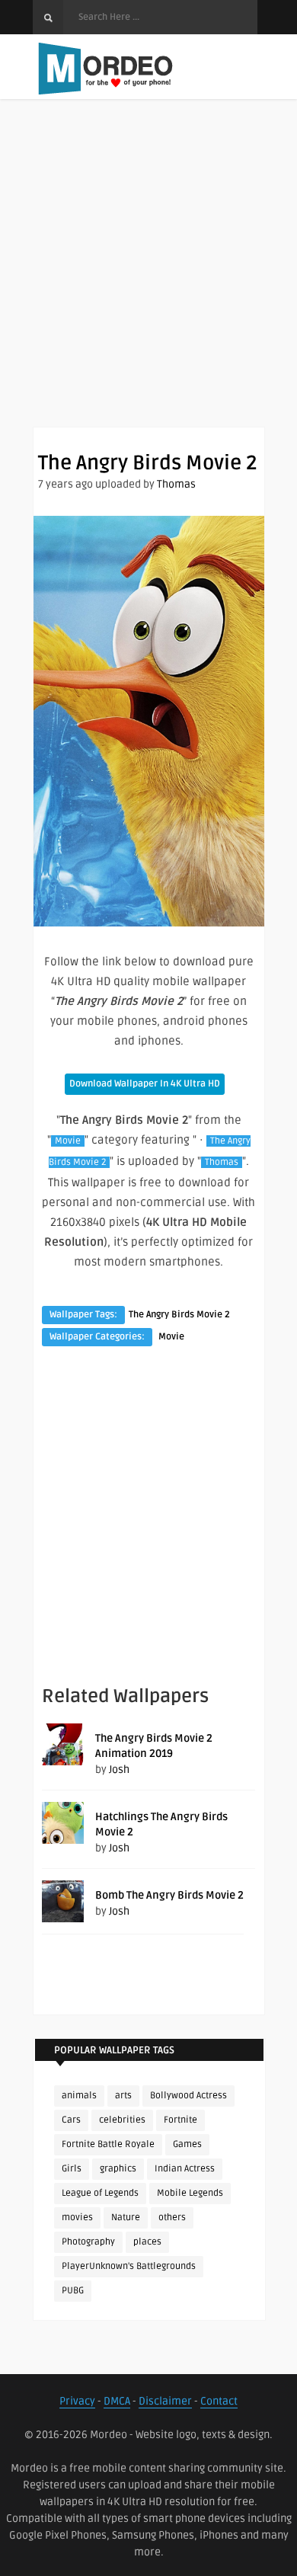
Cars (71, 2120)
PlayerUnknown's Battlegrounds (129, 2266)
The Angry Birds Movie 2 (179, 1315)
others (172, 2218)
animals (79, 2096)
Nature (126, 2218)
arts (123, 2096)
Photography (88, 2242)
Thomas (176, 484)
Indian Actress (185, 2169)
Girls (72, 2169)
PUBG (73, 2291)
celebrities (122, 2120)
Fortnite (180, 2120)
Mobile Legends (190, 2193)
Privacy (77, 2401)
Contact (219, 2401)
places (147, 2242)
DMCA (117, 2401)
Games (187, 2144)
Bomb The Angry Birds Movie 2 (169, 1895)
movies (77, 2218)
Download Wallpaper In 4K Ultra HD (145, 1084)
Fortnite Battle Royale (108, 2144)
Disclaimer (165, 2401)
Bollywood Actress (188, 2096)
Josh (119, 1770)
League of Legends (100, 2193)
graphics (118, 2169)
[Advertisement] (148, 278)
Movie (68, 1141)
